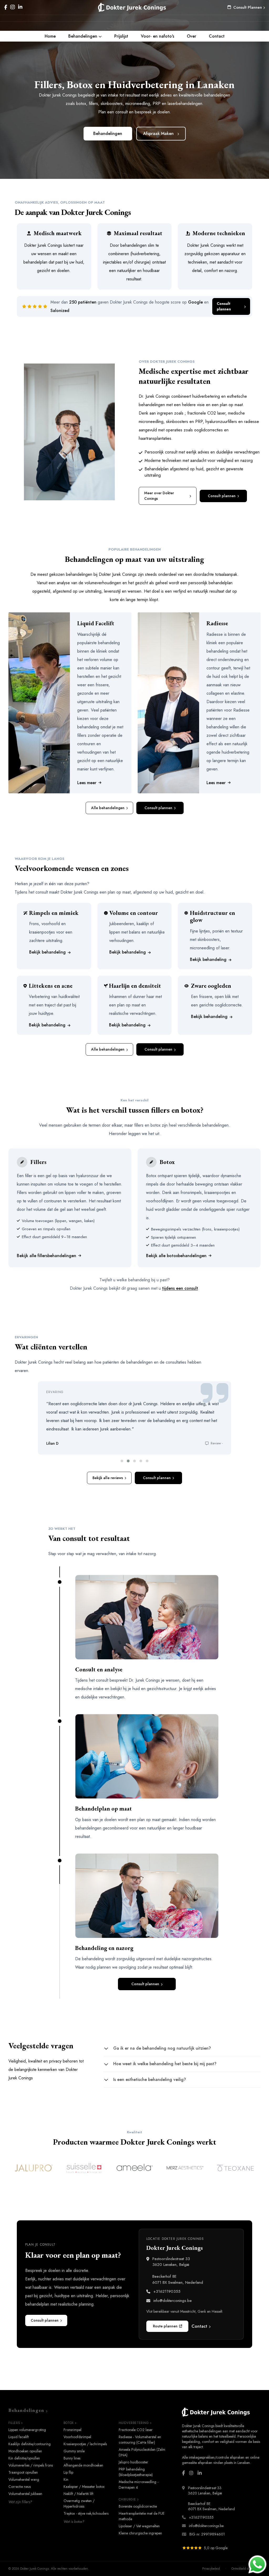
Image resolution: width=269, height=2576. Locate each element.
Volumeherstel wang (24, 2479)
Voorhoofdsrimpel (77, 2437)
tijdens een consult (180, 1288)
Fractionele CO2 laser (136, 2430)
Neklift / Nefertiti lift (78, 2494)
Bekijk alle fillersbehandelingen (46, 1256)
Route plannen (165, 2326)
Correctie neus (20, 2487)
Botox (69, 2423)
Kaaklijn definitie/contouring (30, 2444)
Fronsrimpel (73, 2430)
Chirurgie (127, 2499)
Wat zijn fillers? (20, 2502)
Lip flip (68, 2472)
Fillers (14, 2423)
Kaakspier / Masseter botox (84, 2487)
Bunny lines (72, 2458)
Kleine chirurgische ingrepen (140, 2533)
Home (50, 36)
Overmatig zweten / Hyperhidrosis (79, 2504)
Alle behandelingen (108, 808)
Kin (66, 2479)
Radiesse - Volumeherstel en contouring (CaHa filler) (140, 2440)
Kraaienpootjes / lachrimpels (85, 2444)
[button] (122, 1461)
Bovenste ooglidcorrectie (138, 2506)
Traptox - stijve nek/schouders (86, 2513)
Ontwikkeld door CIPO (246, 2569)
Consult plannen (224, 306)
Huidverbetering (134, 2423)
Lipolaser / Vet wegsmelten (139, 2526)
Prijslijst (121, 36)
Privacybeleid (211, 2569)
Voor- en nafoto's (157, 36)
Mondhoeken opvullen (25, 2451)
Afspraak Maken (158, 133)
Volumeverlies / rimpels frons (31, 2465)
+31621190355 (167, 2291)
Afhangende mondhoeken (83, 2465)
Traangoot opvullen (23, 2472)
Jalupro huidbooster (133, 2462)
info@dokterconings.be (173, 2301)
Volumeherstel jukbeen (25, 2494)
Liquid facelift (19, 2437)
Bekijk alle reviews (108, 1478)
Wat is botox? (74, 2522)
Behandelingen (83, 36)
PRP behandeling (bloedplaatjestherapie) (136, 2472)
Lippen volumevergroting (27, 2430)
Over (192, 36)
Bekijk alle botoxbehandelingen (176, 1256)
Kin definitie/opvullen (24, 2458)
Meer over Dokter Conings (159, 496)
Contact (217, 36)
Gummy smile (74, 2451)
